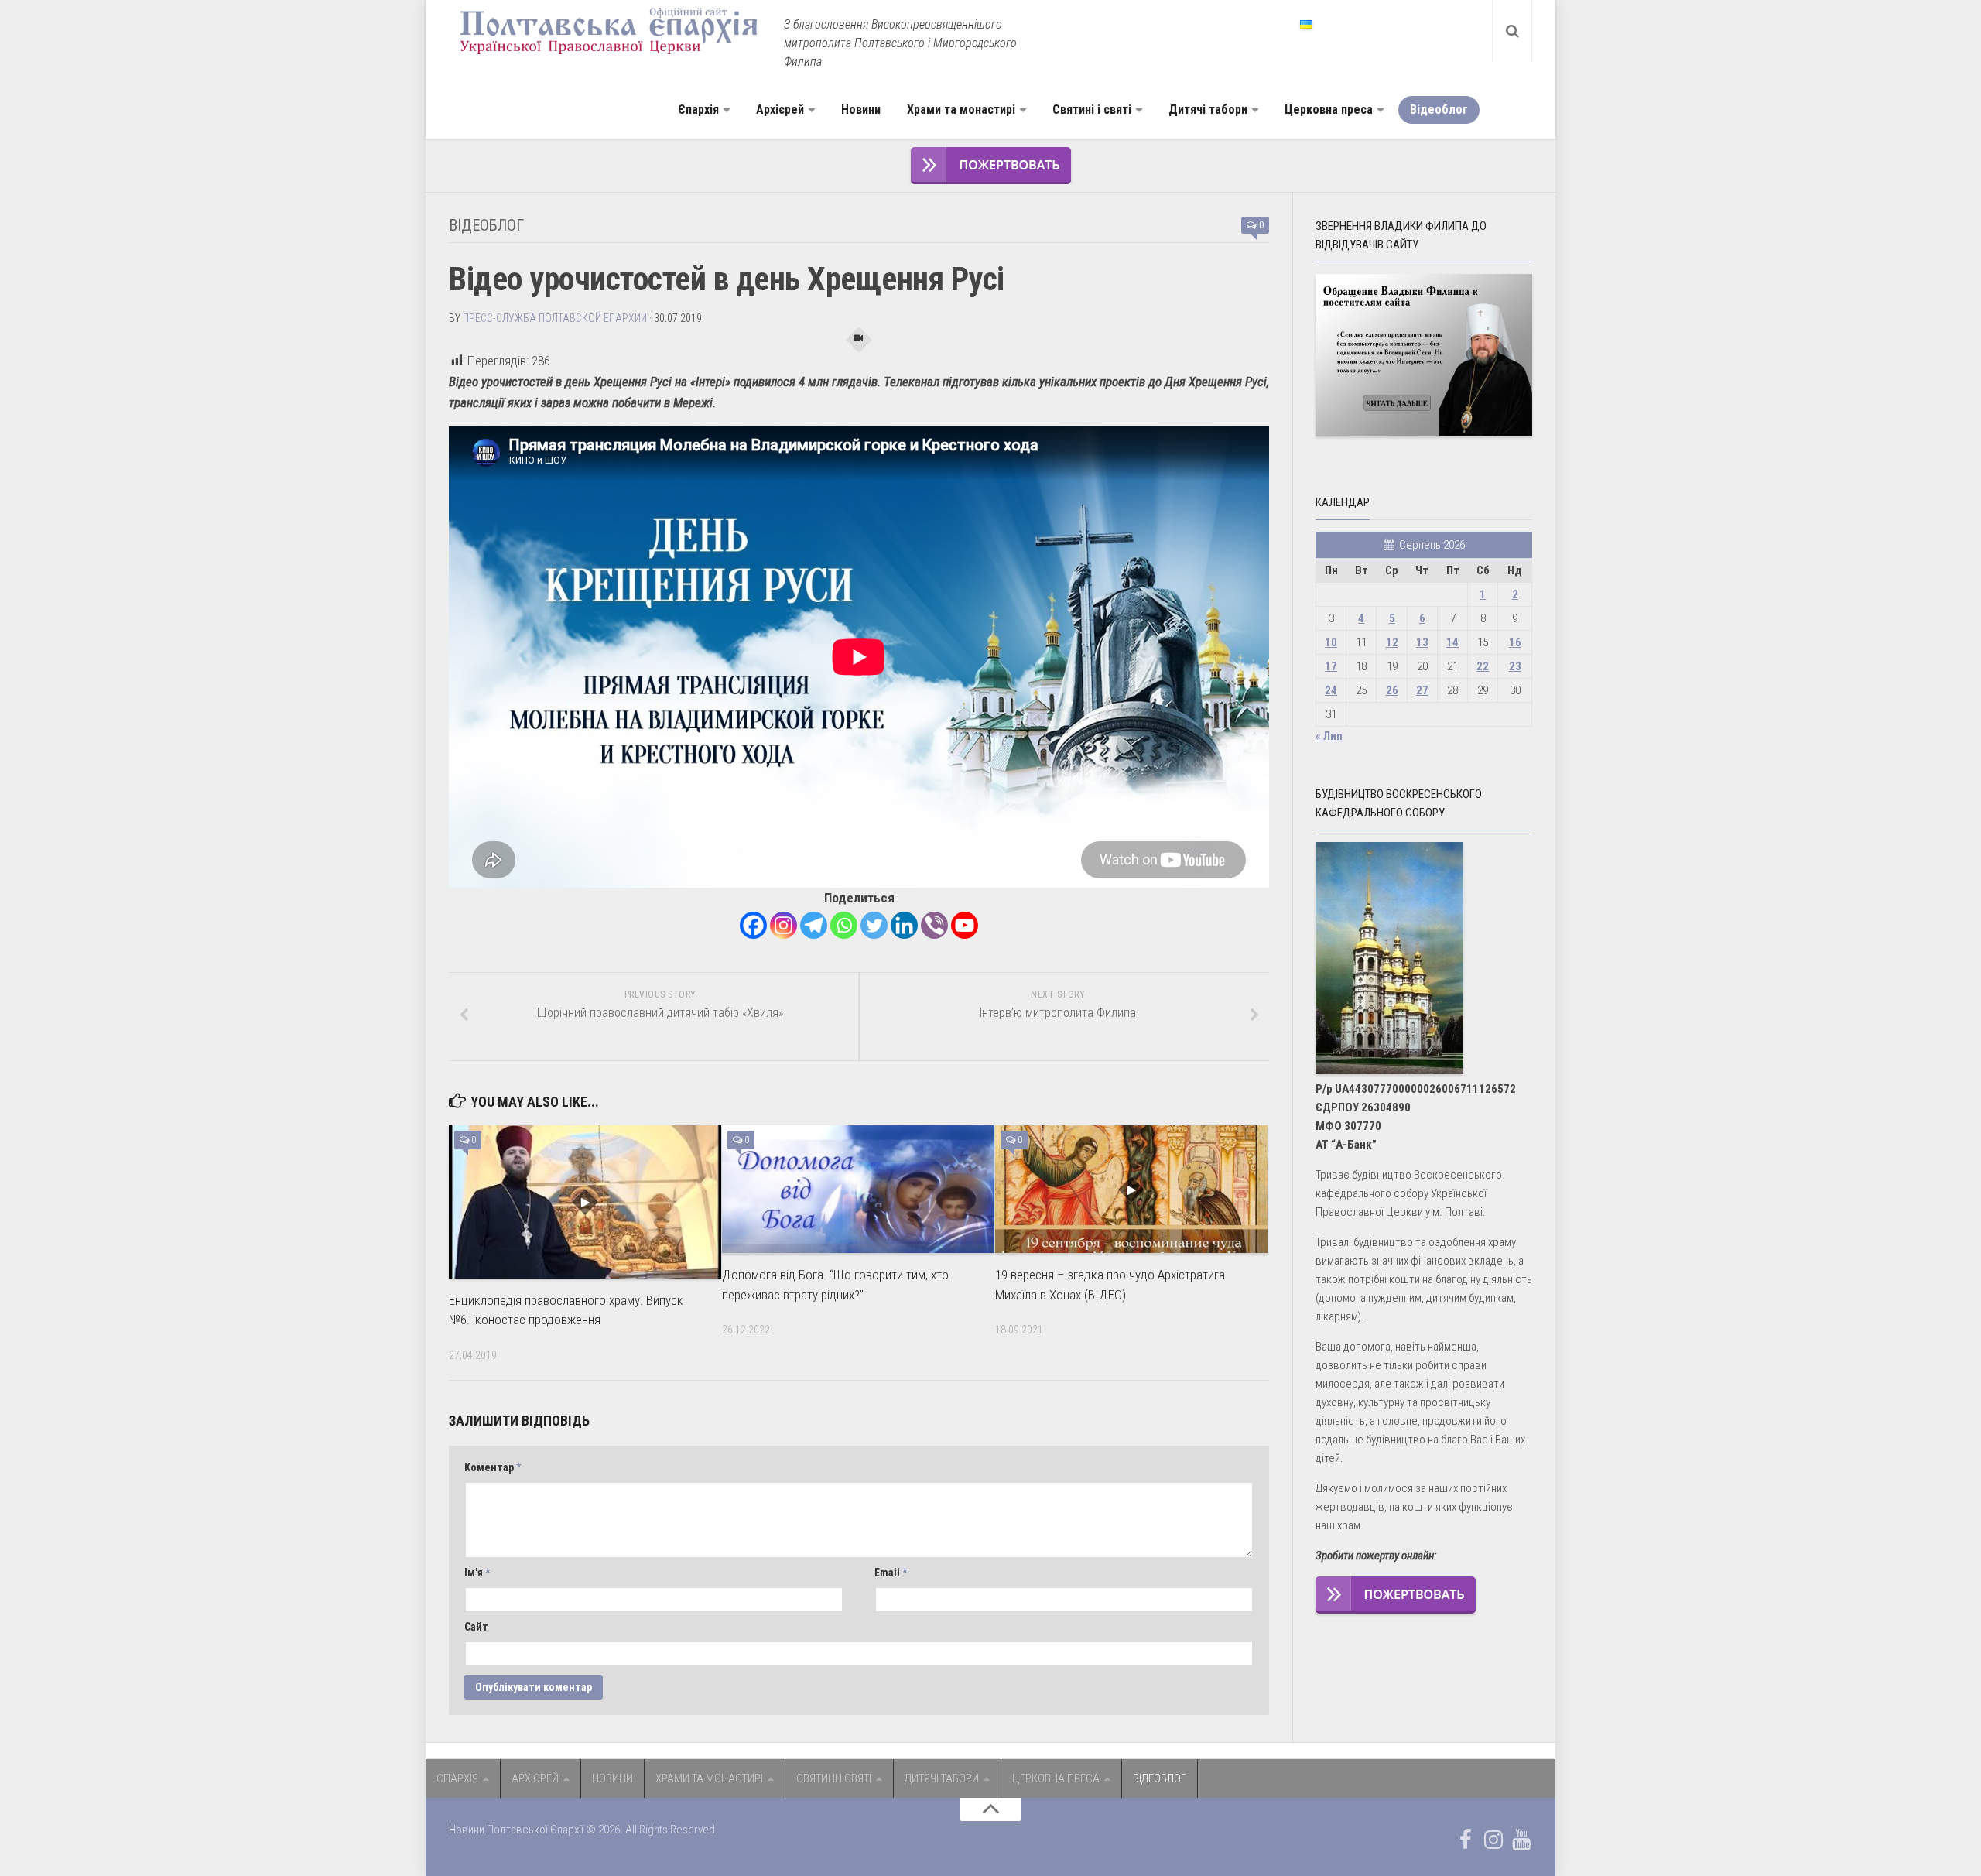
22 (1483, 666)
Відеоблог (1439, 110)
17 (1331, 666)
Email (891, 1573)
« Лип (1329, 736)
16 (1515, 642)
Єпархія (698, 110)
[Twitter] (874, 925)
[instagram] (1493, 1840)
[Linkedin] (904, 925)
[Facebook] (753, 925)
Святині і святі (1092, 110)
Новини (861, 110)
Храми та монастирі (961, 110)
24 (1331, 690)
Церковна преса (1329, 110)
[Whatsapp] (844, 925)
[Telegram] (814, 925)
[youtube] (1521, 1840)
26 (1392, 690)
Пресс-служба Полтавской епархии (555, 318)
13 (1422, 642)
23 (1515, 666)
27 (1422, 690)
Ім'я (477, 1573)
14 (1452, 642)
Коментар (493, 1467)
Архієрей (780, 110)
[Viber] (934, 925)
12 (1392, 642)
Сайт (476, 1627)
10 (1331, 642)
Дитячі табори (1208, 110)
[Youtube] (965, 925)
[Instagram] (784, 925)
